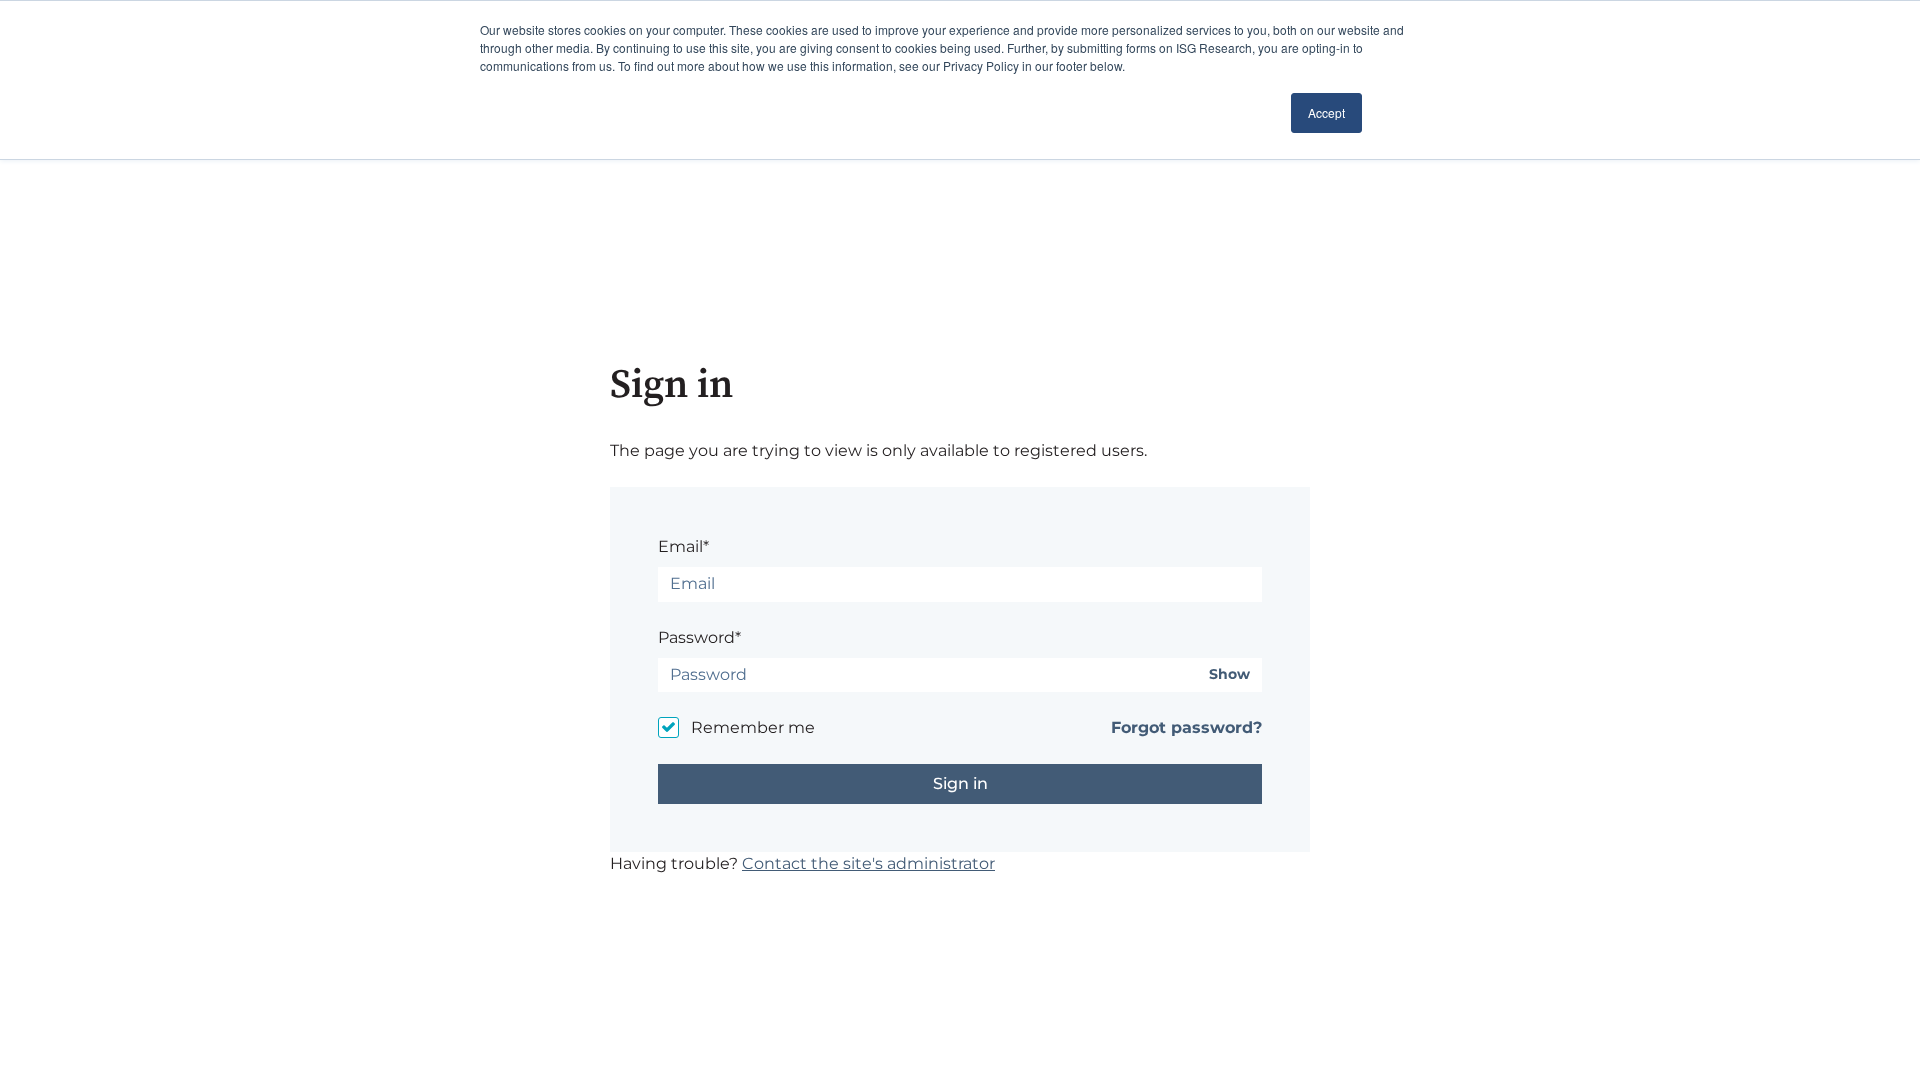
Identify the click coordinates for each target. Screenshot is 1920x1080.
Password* (699, 637)
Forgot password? (1186, 727)
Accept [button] (1326, 112)
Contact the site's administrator (868, 863)
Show (1229, 674)
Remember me (753, 727)
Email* (683, 546)
